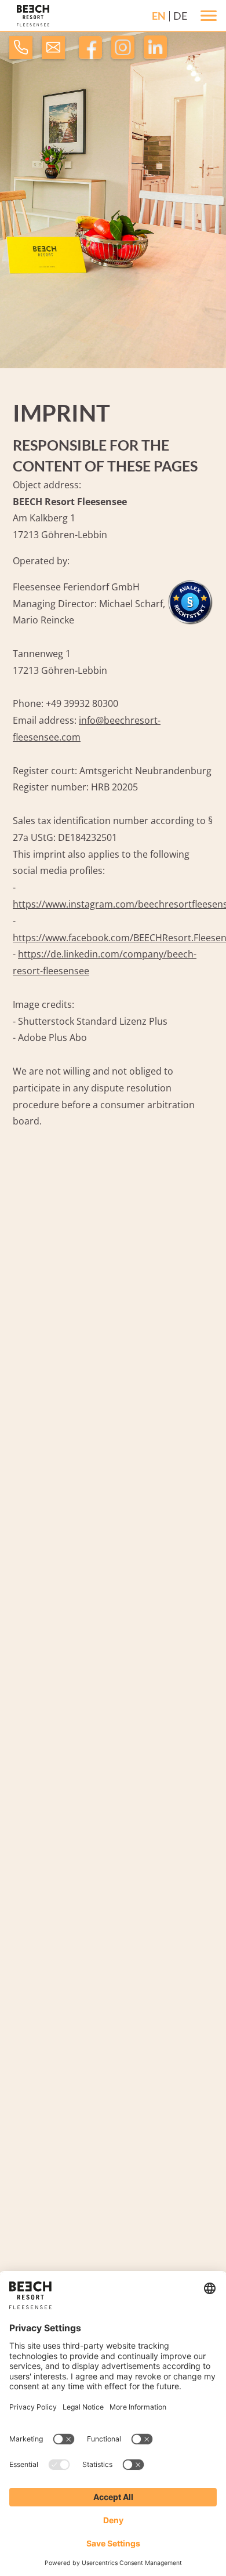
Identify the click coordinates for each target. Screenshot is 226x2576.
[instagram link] (123, 53)
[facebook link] (90, 53)
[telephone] (21, 50)
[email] (53, 50)
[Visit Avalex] (190, 622)
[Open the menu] (209, 16)
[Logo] (33, 16)
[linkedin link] (155, 53)
